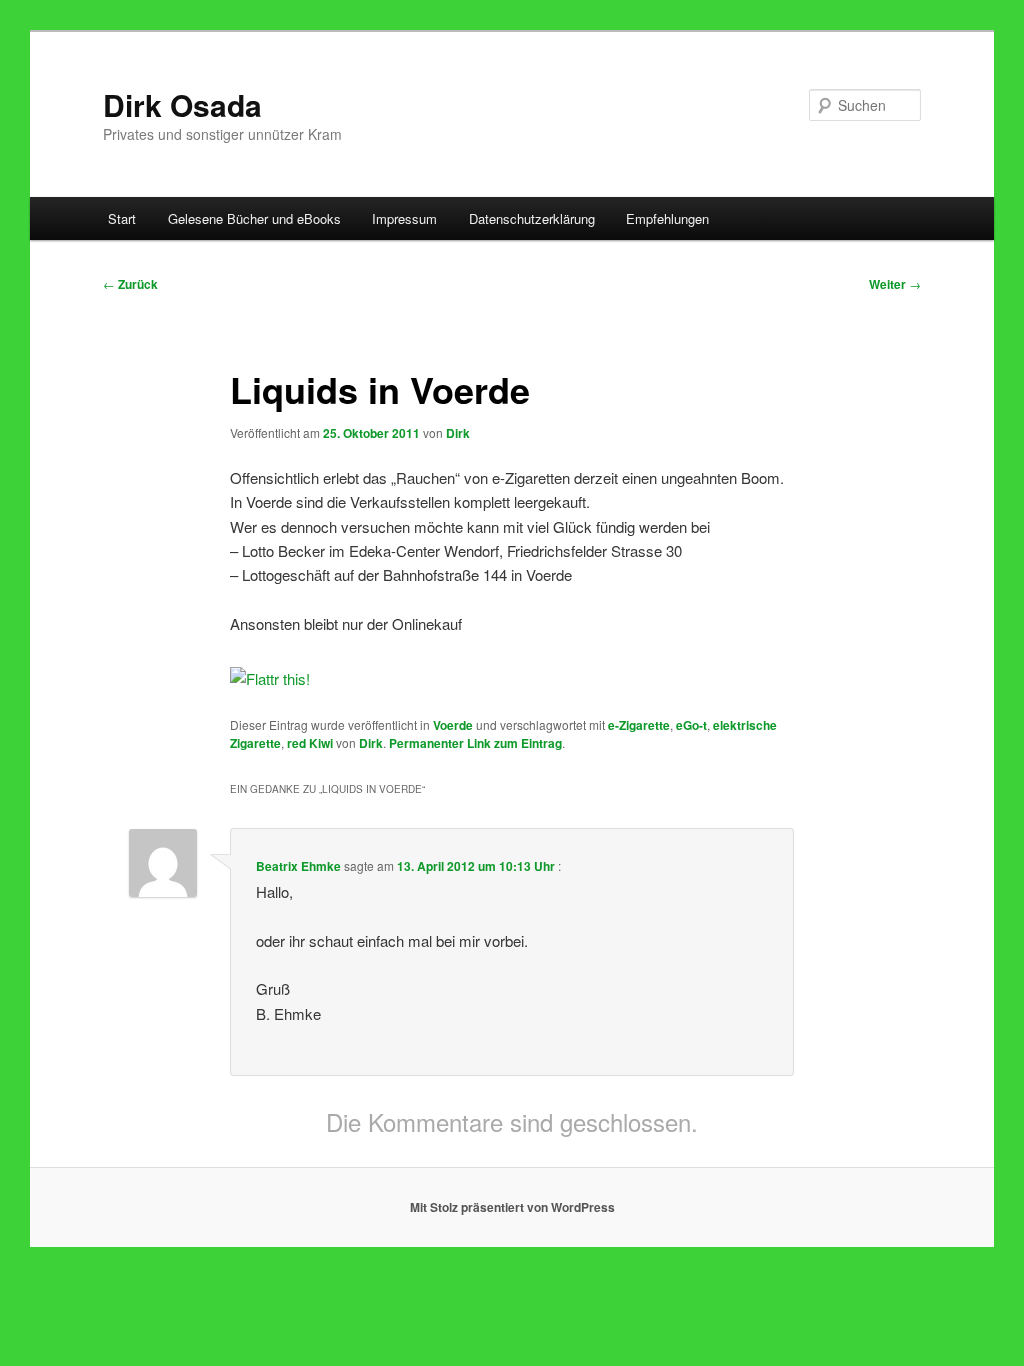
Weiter (895, 284)
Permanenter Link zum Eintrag (475, 743)
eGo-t (691, 725)
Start (122, 218)
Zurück (130, 284)
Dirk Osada (182, 104)
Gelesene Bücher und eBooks (254, 218)
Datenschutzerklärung (532, 218)
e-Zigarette (639, 725)
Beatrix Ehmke (298, 866)
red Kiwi (310, 743)
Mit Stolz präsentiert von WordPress (512, 1207)
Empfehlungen (667, 218)
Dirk (458, 433)
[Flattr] (270, 678)
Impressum (404, 218)
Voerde (453, 725)
